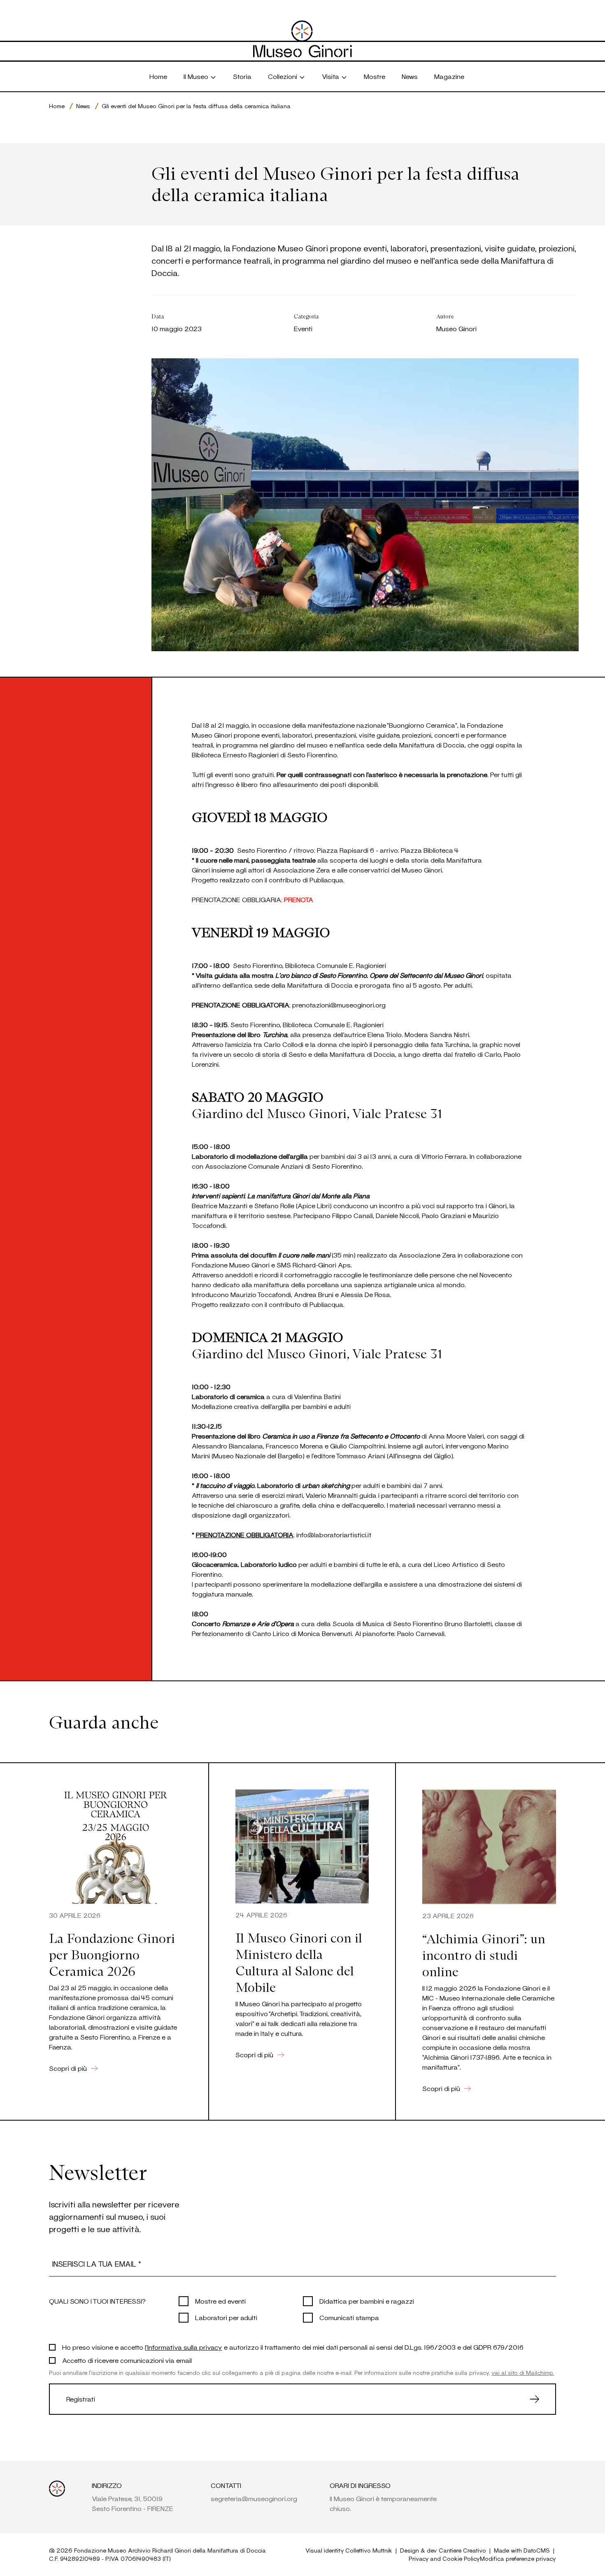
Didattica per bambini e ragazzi (367, 2301)
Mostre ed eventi (220, 2301)
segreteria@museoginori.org (254, 2498)
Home (57, 106)
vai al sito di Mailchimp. (523, 2373)
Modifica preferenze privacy (518, 2559)
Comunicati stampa (349, 2317)
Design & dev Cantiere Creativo (443, 2550)
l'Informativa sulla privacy (184, 2347)
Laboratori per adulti (226, 2317)
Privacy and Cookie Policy (444, 2559)
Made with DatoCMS (522, 2550)
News (83, 106)
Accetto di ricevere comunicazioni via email (127, 2360)
